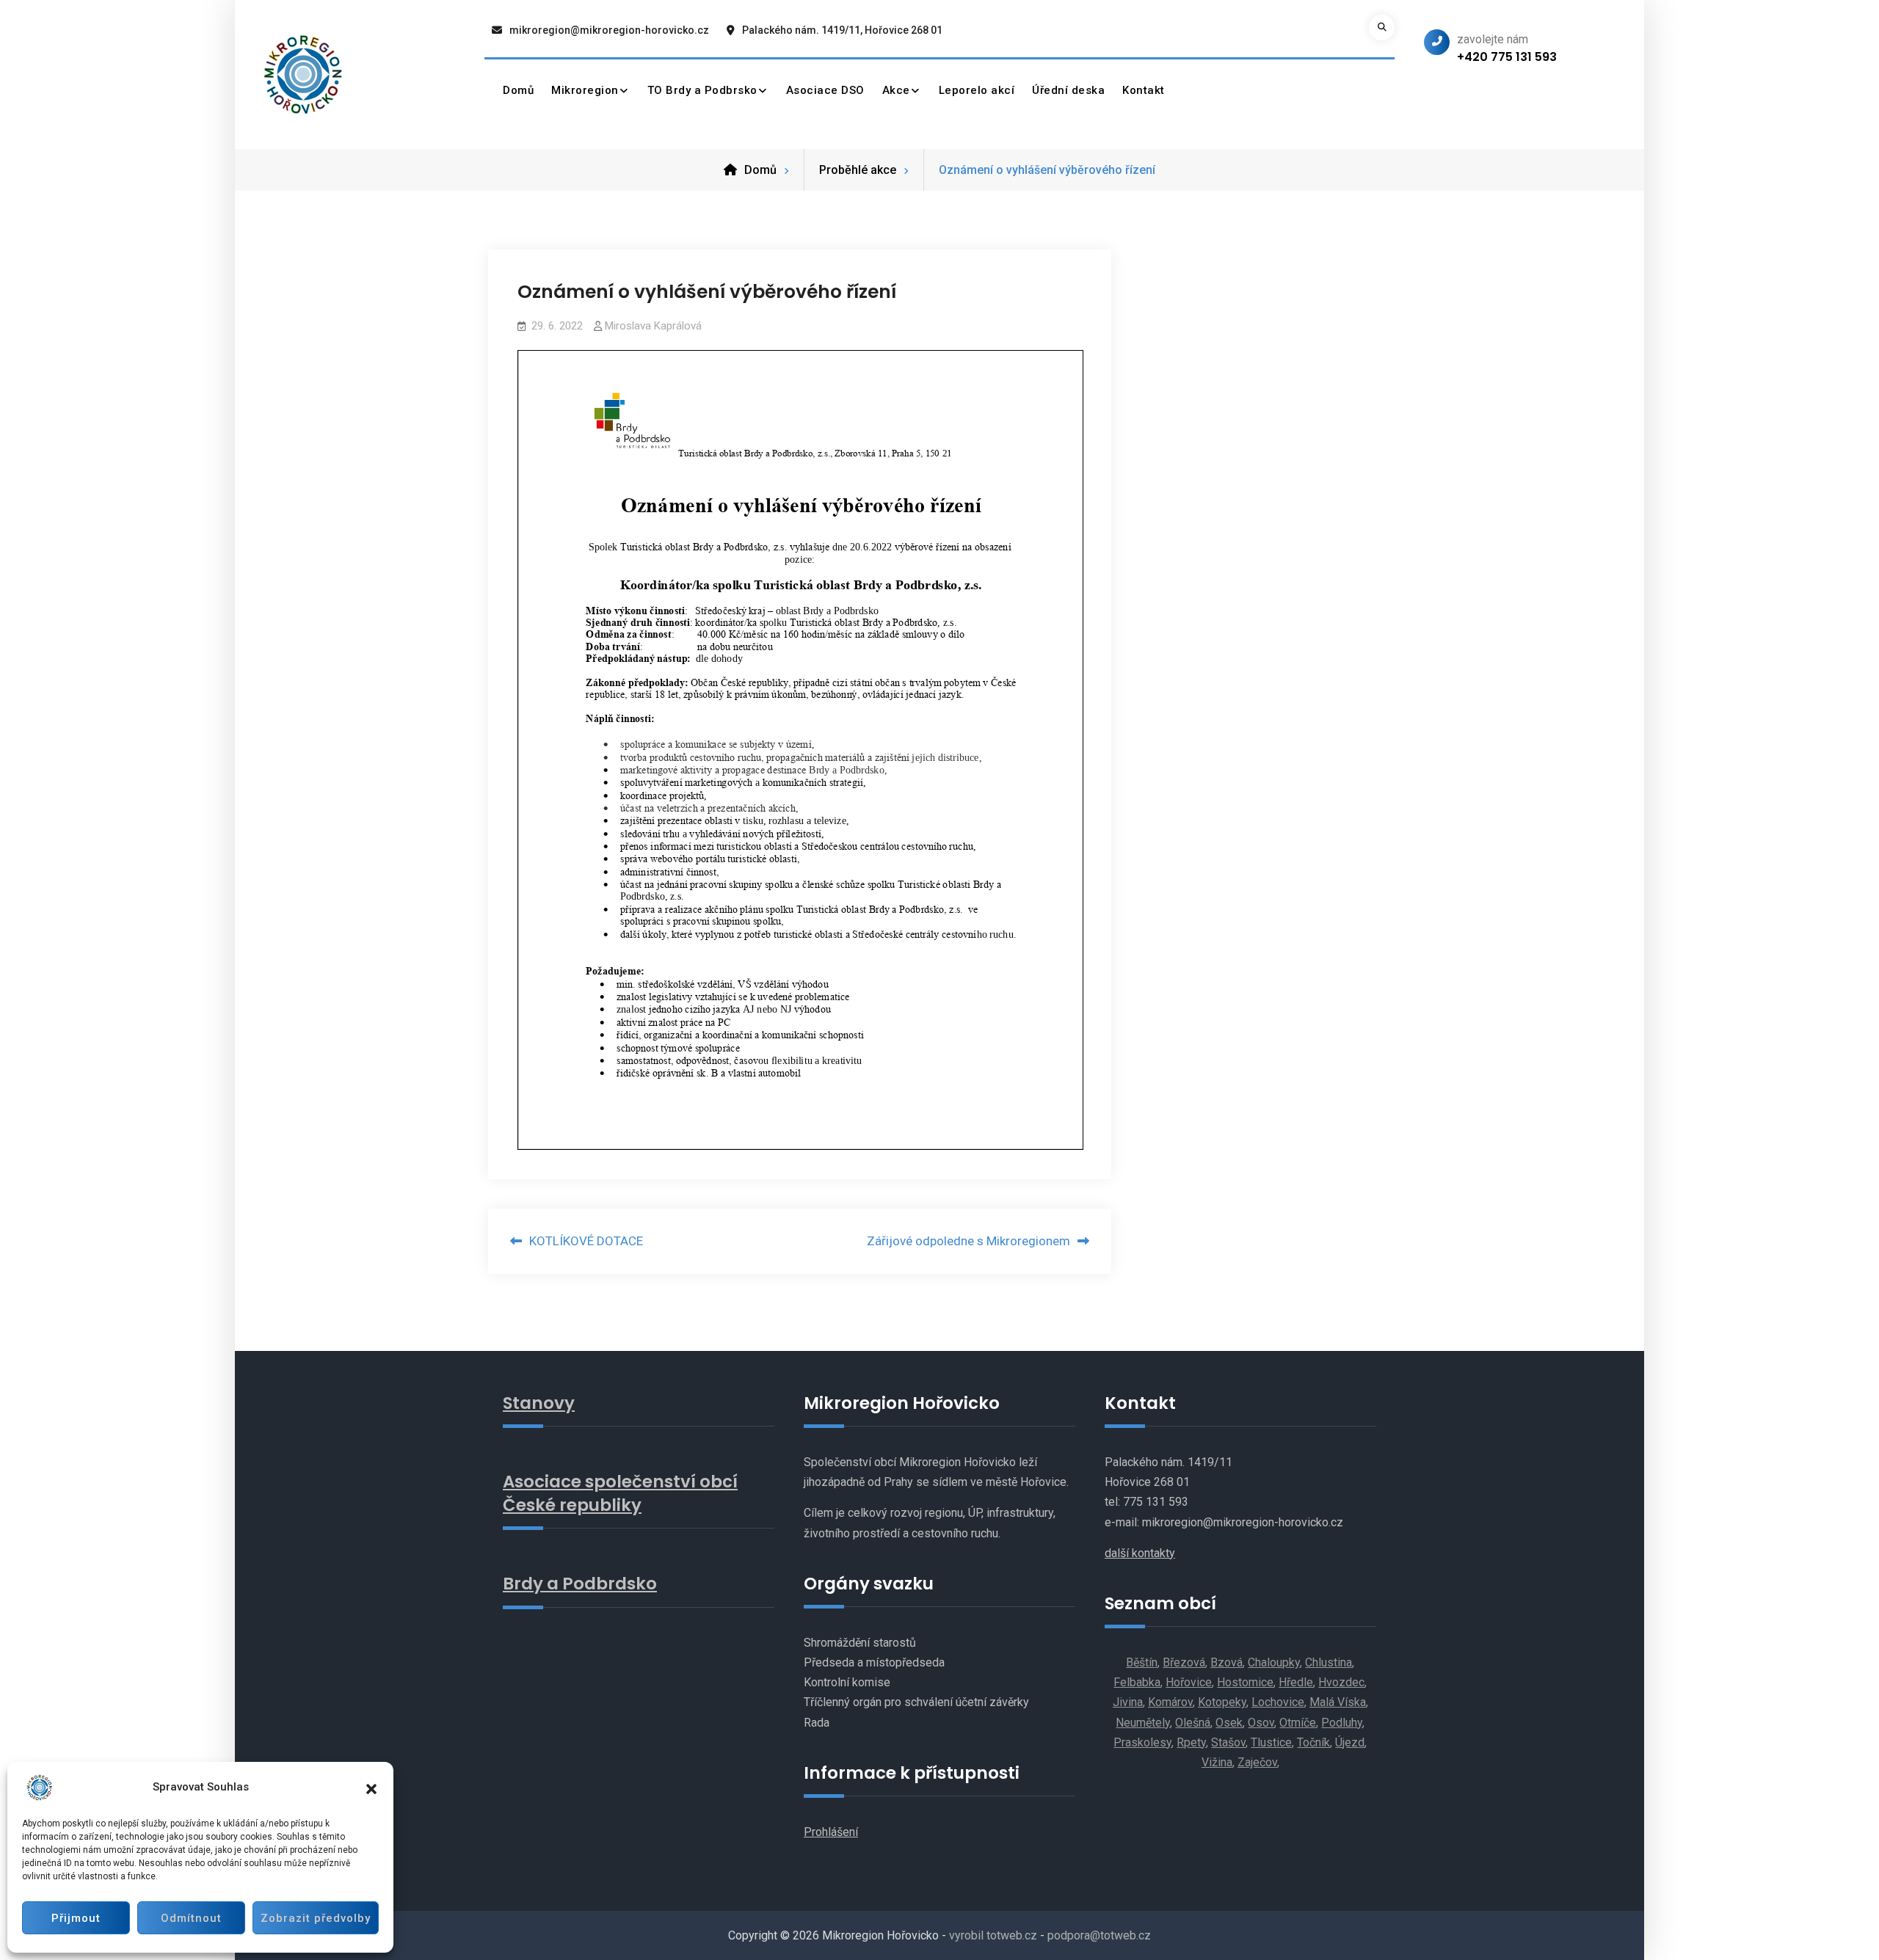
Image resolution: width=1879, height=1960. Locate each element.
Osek (1229, 1723)
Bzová (1226, 1662)
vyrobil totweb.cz (993, 1935)
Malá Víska (1338, 1702)
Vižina (1217, 1762)
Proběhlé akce (858, 170)
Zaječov (1257, 1762)
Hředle (1296, 1682)
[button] (371, 1788)
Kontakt (1144, 90)
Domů (518, 90)
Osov (1261, 1723)
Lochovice (1278, 1702)
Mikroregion (585, 90)
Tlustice (1271, 1742)
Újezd (1350, 1742)
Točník (1313, 1742)
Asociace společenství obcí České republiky (620, 1493)
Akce (896, 90)
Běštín (1142, 1662)
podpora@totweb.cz (1099, 1935)
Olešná (1193, 1723)
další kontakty (1140, 1553)
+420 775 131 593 (1507, 57)
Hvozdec (1341, 1682)
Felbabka (1137, 1682)
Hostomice (1245, 1682)
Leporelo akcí (977, 90)
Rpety (1191, 1742)
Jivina (1128, 1702)
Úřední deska (1068, 90)
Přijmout (76, 1918)
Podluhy (1342, 1723)
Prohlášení (831, 1832)
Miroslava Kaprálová (653, 326)
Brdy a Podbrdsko (580, 1584)
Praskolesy (1142, 1742)
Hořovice (1189, 1682)
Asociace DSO (825, 90)
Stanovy (539, 1403)
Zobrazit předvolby (316, 1918)
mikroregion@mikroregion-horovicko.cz (609, 30)
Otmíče (1298, 1723)
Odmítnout (191, 1918)
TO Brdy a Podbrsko (702, 90)
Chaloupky (1274, 1662)
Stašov (1228, 1742)
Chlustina (1329, 1662)
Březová (1184, 1662)
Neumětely (1143, 1723)
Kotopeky (1222, 1702)
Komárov (1170, 1702)
